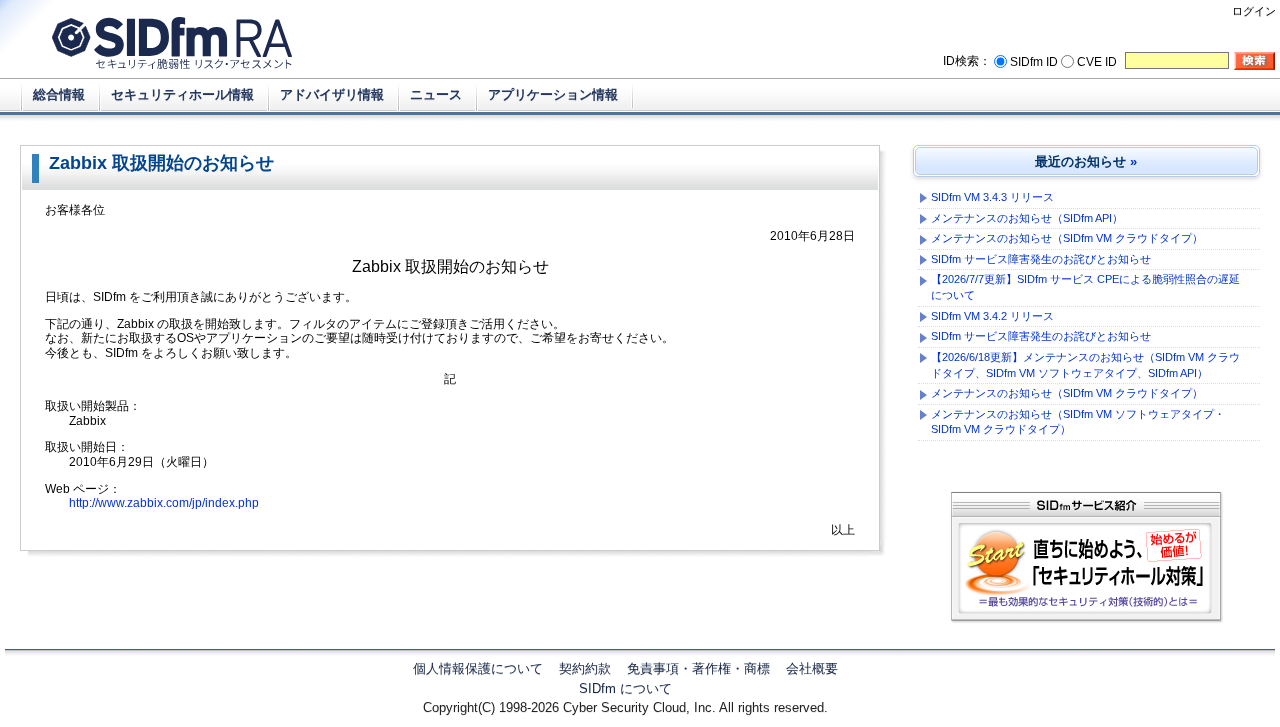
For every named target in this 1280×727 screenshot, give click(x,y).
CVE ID (1097, 62)
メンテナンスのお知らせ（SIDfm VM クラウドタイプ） (1067, 238)
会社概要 (812, 668)
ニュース (436, 94)
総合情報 (59, 94)
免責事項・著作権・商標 (698, 668)
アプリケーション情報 (553, 94)
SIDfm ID (1034, 62)
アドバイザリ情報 (332, 94)
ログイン (1254, 11)
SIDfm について (625, 688)
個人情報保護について (478, 668)
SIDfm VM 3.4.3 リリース (992, 197)
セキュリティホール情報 (182, 94)
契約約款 (585, 668)
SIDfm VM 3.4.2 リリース (992, 316)
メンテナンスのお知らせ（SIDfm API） (1027, 218)
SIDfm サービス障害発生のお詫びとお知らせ (1041, 259)
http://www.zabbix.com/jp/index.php (164, 503)
